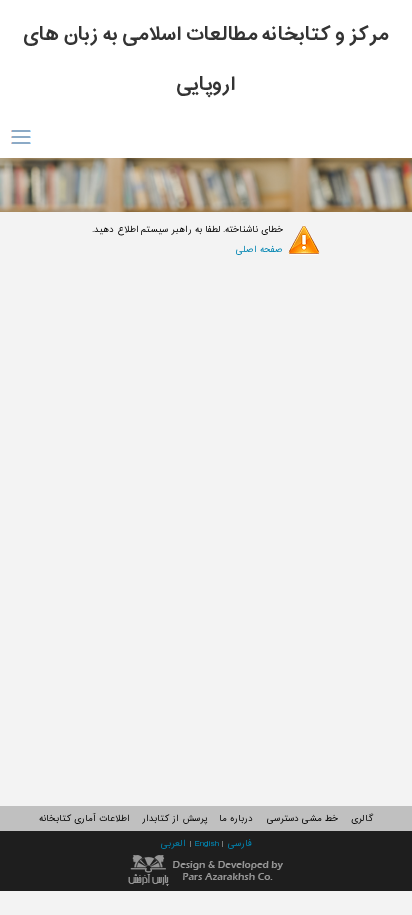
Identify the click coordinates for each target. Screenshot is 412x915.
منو (20, 137)
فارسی (239, 843)
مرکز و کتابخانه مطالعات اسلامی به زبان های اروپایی (206, 60)
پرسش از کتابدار (174, 818)
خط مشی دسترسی (302, 818)
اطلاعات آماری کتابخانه (84, 818)
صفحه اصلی (259, 249)
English (207, 843)
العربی (174, 843)
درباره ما (236, 818)
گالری (362, 818)
